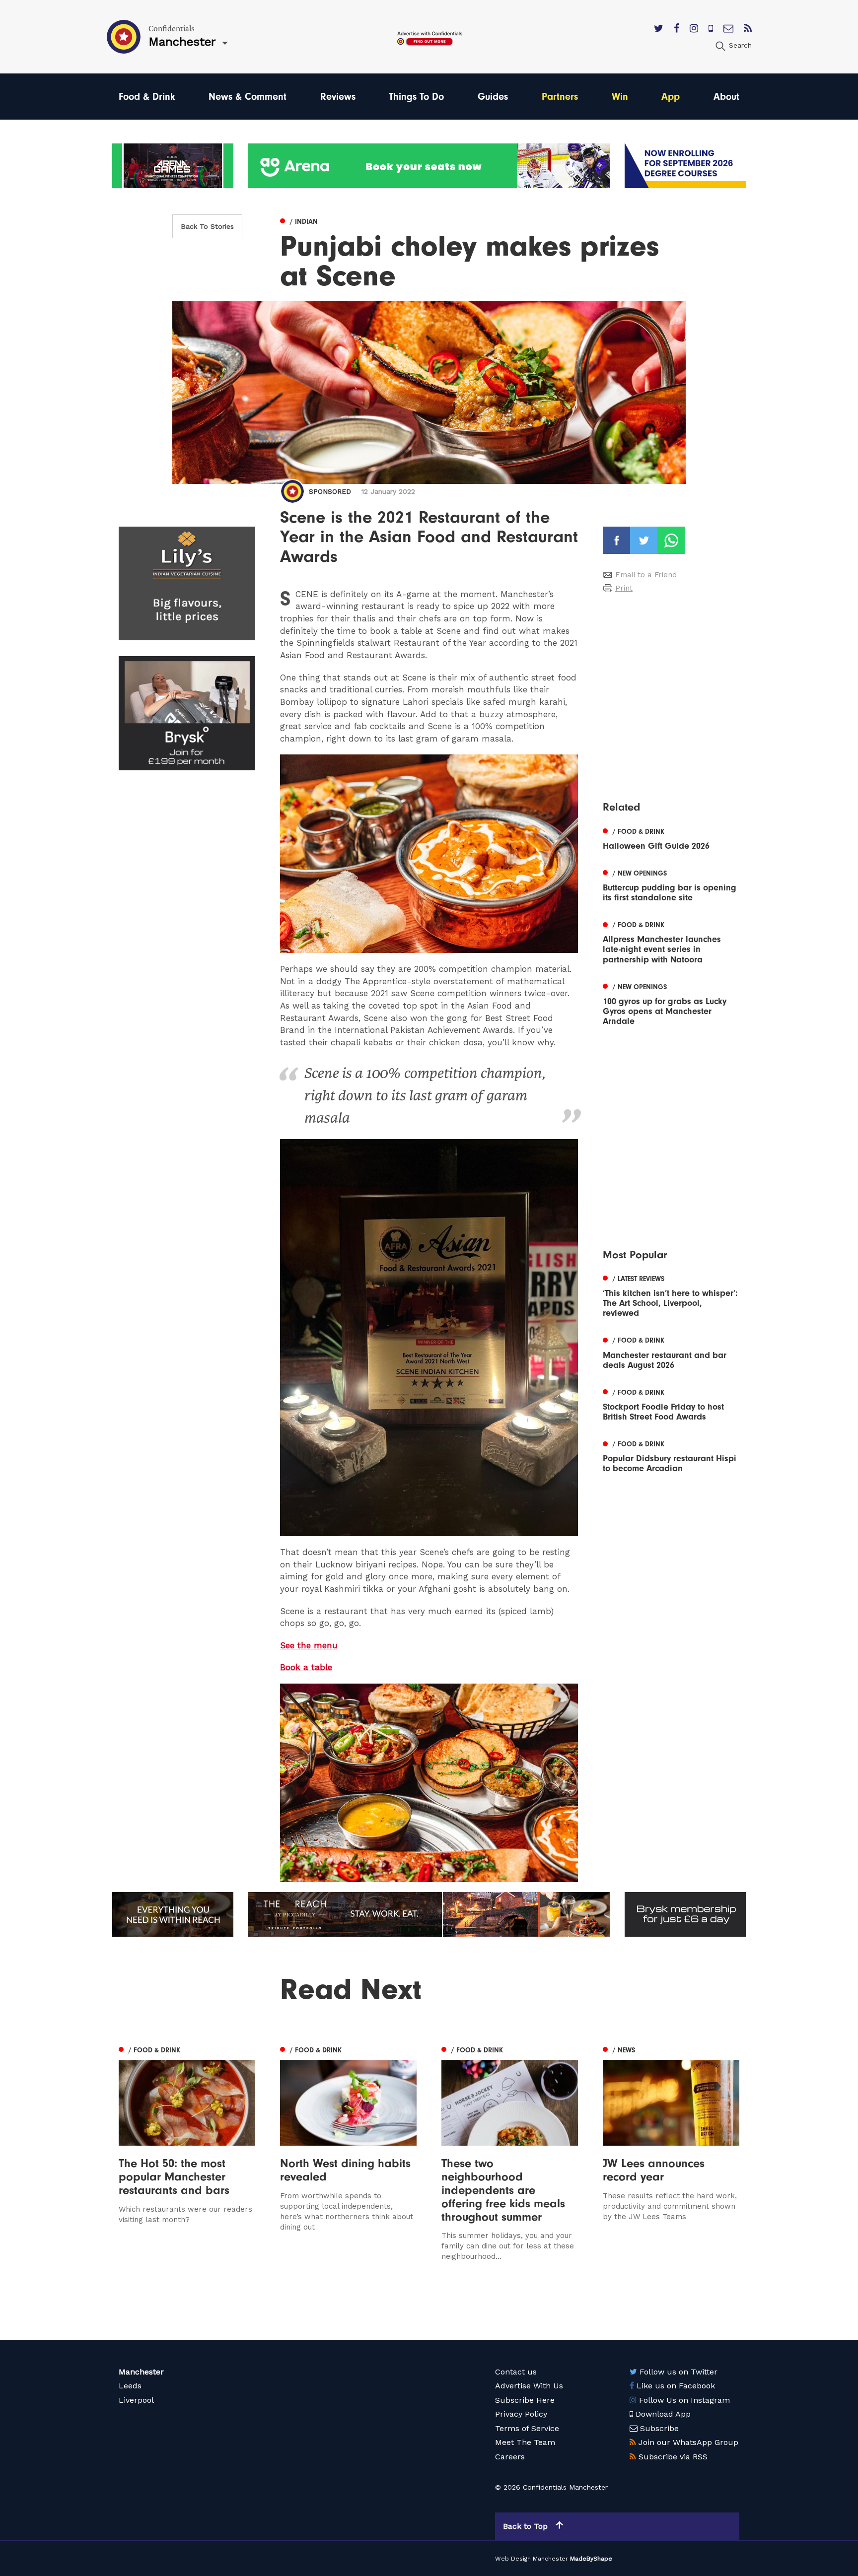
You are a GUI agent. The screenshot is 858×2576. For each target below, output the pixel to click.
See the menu (309, 1645)
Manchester (141, 2372)
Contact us (516, 2372)
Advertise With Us (529, 2386)
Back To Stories (207, 226)
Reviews (338, 97)
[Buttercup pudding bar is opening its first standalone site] (671, 884)
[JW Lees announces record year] (671, 2152)
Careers (510, 2457)
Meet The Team (525, 2442)
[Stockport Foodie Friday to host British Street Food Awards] (671, 1404)
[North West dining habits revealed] (348, 2152)
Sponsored (330, 491)
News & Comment (248, 97)
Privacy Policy (521, 2414)
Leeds (130, 2386)
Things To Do (416, 97)
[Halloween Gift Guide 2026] (671, 838)
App (671, 97)
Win (620, 97)
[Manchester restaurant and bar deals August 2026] (671, 1352)
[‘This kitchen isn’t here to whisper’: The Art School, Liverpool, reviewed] (671, 1295)
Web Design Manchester (532, 2559)
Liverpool (136, 2400)
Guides (493, 97)
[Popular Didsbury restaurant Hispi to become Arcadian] (671, 1455)
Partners (560, 97)
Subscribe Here (525, 2400)
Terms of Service (527, 2428)
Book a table (306, 1667)
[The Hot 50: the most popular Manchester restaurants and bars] (187, 2152)
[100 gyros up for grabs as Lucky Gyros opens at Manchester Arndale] (671, 1003)
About (726, 97)
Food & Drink (147, 97)
